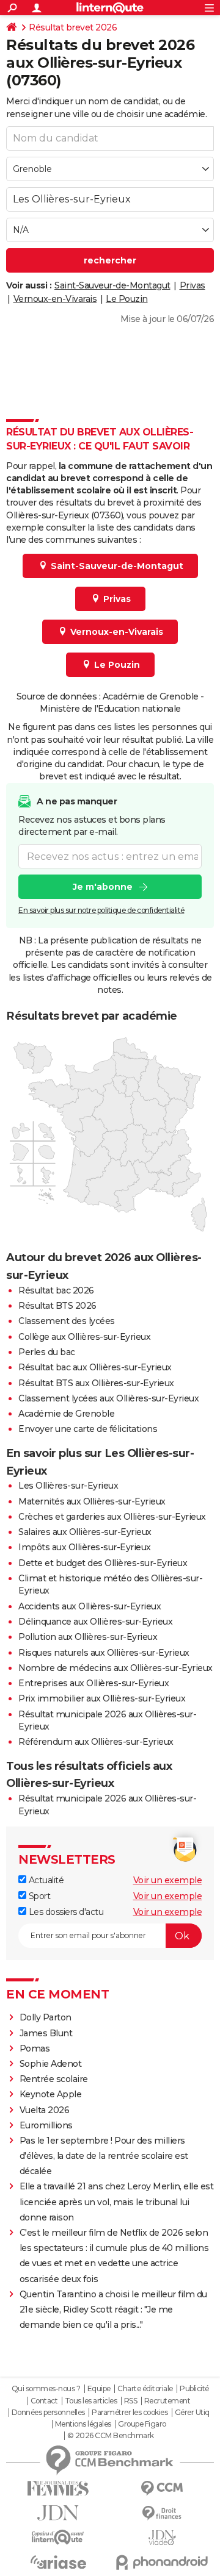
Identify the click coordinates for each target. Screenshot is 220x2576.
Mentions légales (83, 2424)
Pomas (35, 2048)
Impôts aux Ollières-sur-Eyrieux (85, 1547)
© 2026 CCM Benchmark (111, 2436)
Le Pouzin (127, 299)
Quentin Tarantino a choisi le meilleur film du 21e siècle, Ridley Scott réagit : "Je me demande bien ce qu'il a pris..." (113, 2309)
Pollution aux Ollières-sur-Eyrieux (88, 1637)
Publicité (194, 2389)
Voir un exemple (168, 1880)
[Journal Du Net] (58, 2513)
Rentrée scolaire (54, 2079)
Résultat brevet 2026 (73, 27)
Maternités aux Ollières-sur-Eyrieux (92, 1501)
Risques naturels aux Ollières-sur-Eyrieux (104, 1653)
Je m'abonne (103, 887)
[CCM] (162, 2488)
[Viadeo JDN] (162, 2538)
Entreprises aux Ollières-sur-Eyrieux (94, 1683)
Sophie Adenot (51, 2064)
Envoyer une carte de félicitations (88, 1429)
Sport (38, 1896)
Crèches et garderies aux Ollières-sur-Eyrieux (112, 1517)
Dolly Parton (46, 2017)
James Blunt (46, 2033)
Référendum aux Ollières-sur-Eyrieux (96, 1742)
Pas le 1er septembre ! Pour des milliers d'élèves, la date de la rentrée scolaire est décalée (104, 2156)
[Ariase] (58, 2562)
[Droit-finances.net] (162, 2513)
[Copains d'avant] (58, 2537)
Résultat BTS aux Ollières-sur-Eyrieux (96, 1383)
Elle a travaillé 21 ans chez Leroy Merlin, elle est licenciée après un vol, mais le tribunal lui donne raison (117, 2202)
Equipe (99, 2389)
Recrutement (167, 2401)
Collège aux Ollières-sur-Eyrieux (84, 1337)
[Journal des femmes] (58, 2488)
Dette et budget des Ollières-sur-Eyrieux (103, 1563)
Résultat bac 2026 (56, 1290)
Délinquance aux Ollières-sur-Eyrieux (95, 1622)
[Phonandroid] (162, 2562)
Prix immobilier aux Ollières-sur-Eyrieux (102, 1698)
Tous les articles (91, 2401)
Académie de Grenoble (66, 1414)
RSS (131, 2401)
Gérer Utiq (192, 2413)
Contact (44, 2401)
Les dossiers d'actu (65, 1912)
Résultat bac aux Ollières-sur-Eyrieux (95, 1367)
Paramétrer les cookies (130, 2413)
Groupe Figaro (142, 2424)
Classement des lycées (67, 1321)
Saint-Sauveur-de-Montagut (112, 285)
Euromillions (46, 2125)
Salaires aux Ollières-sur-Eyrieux (85, 1532)
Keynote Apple (51, 2094)
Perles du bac (47, 1352)
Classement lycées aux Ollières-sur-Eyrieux (108, 1398)
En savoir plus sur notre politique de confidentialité (101, 910)
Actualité (45, 1880)
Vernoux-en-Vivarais (55, 299)
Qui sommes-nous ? (46, 2389)
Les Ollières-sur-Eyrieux (68, 1486)
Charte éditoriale (145, 2389)
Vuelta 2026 (45, 2110)
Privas (193, 285)
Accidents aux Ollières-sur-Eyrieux (90, 1606)
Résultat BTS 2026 (57, 1306)
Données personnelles (48, 2413)
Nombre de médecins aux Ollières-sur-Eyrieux (116, 1668)
